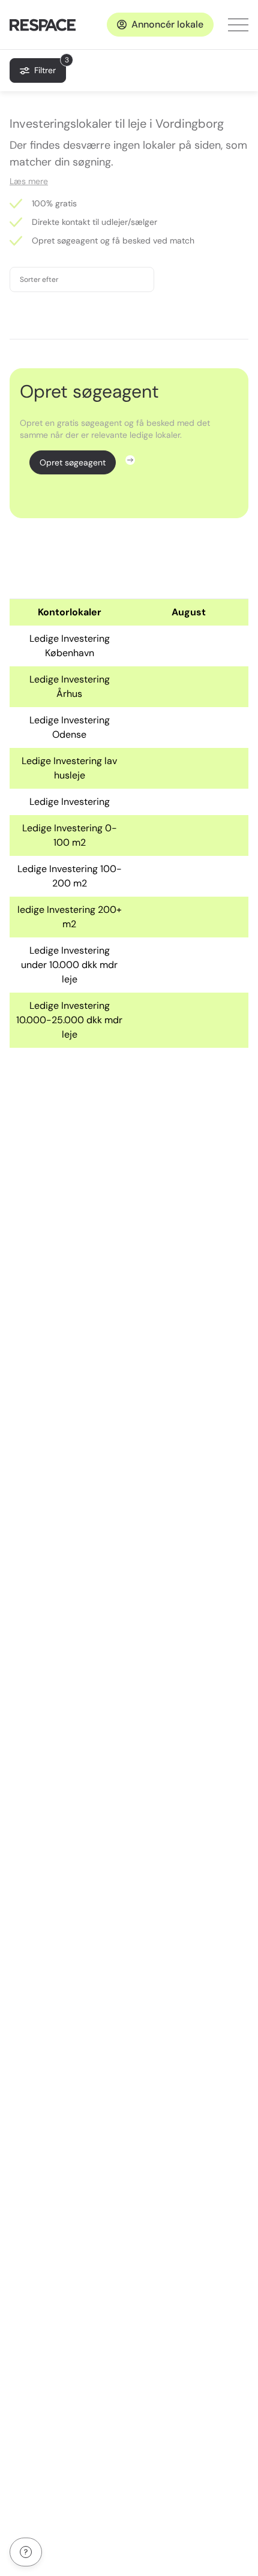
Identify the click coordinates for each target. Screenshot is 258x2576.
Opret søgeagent (73, 462)
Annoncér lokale (167, 24)
